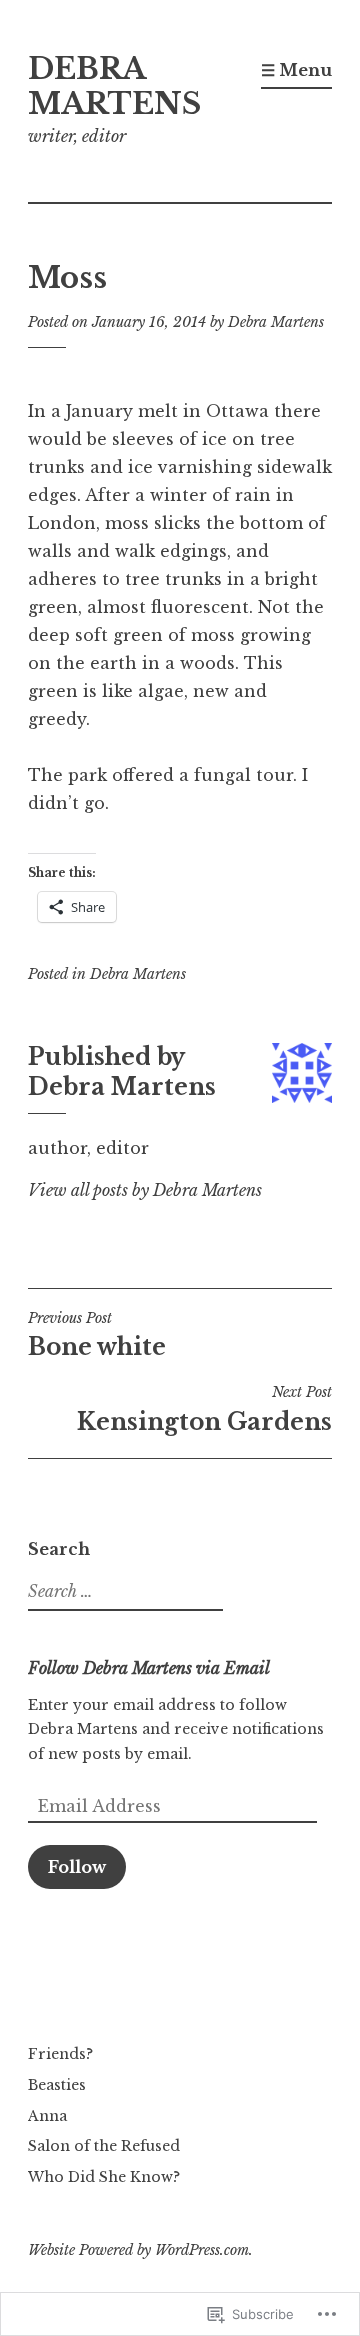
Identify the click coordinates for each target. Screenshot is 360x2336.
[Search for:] (123, 1592)
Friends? (60, 2054)
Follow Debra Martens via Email (149, 1668)
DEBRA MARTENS (114, 86)
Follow (77, 1867)
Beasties (57, 2085)
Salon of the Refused (104, 2146)
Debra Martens (276, 322)
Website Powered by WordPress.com (138, 2250)
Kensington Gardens (204, 1409)
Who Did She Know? (104, 2177)
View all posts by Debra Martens (145, 1190)
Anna (47, 2116)
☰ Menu (296, 70)
